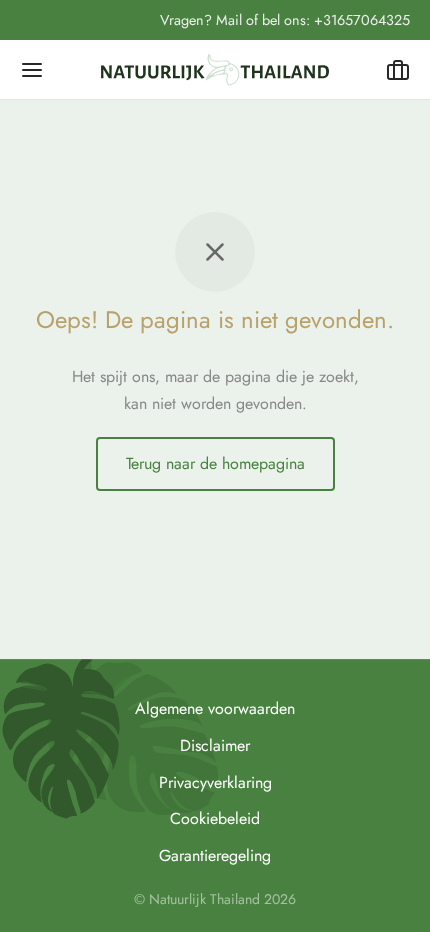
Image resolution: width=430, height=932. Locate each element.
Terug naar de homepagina (215, 463)
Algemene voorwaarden (215, 708)
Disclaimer (215, 745)
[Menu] (32, 70)
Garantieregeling (215, 855)
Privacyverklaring (215, 782)
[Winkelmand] (398, 70)
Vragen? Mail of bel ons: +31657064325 (285, 20)
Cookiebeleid (215, 818)
